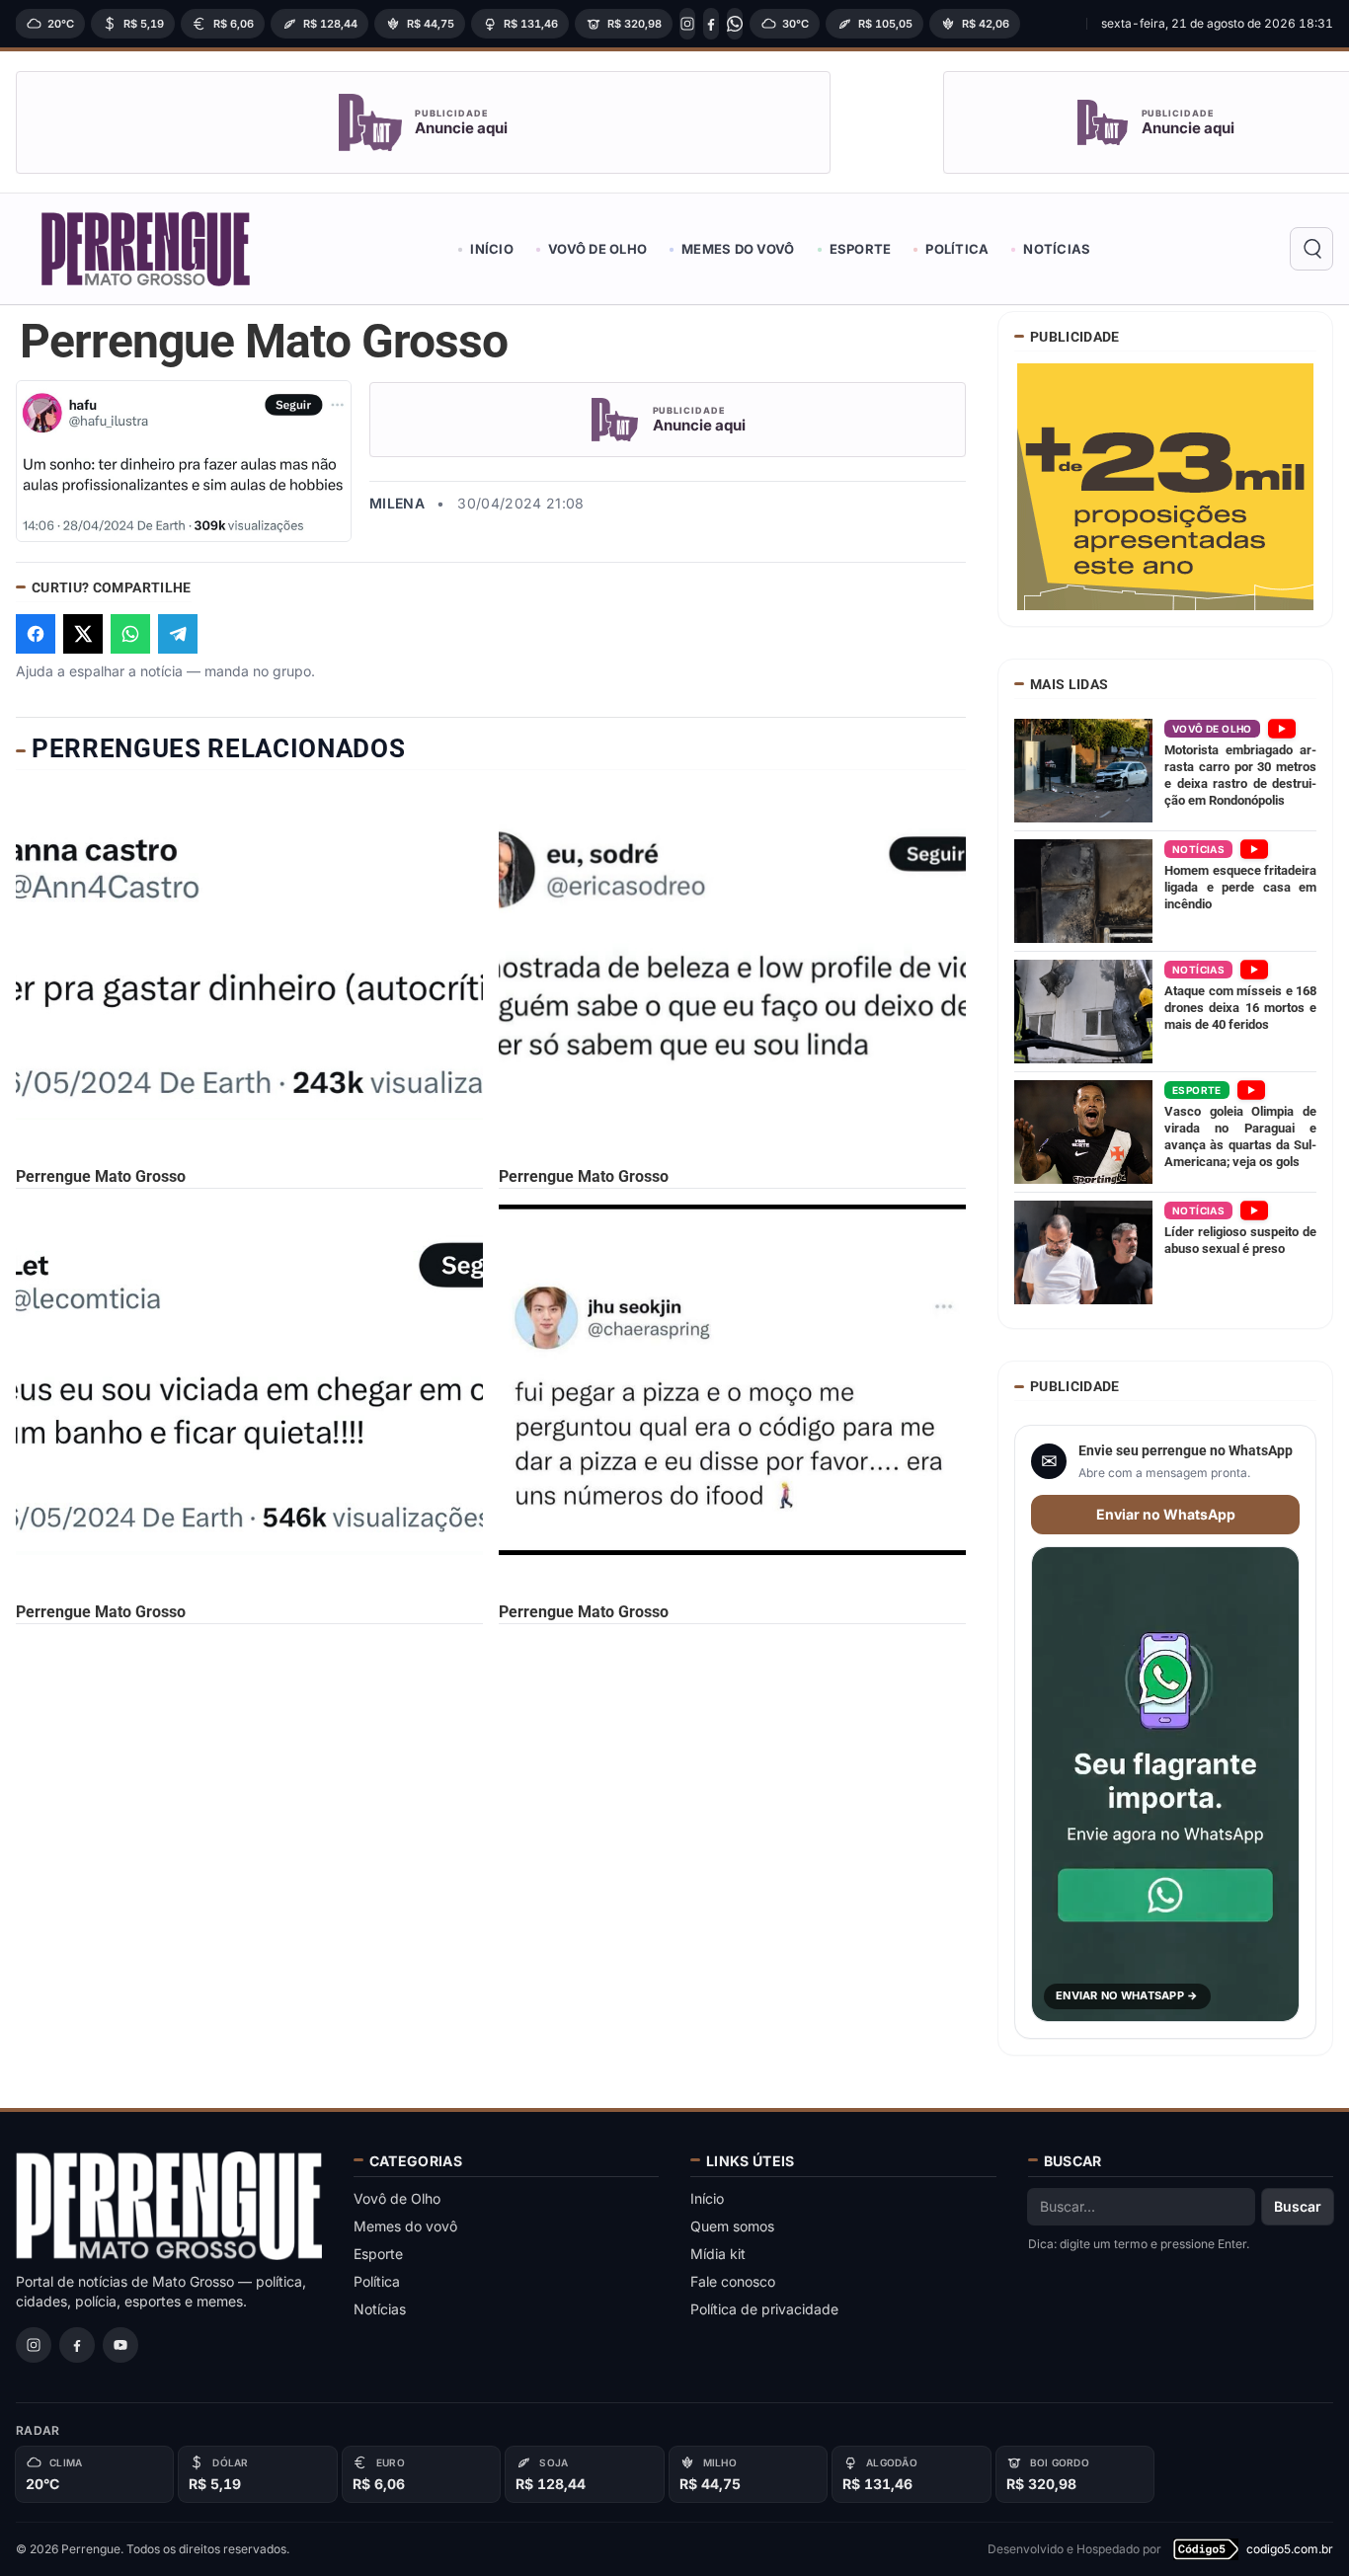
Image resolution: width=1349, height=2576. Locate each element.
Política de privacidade (764, 2309)
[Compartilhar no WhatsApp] (130, 634)
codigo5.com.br (1290, 2549)
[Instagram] (687, 24)
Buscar (1298, 2206)
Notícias (1057, 249)
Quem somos (732, 2226)
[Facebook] (711, 24)
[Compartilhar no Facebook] (36, 634)
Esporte (861, 249)
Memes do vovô (738, 249)
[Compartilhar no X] (83, 634)
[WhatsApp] (735, 24)
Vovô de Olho (597, 249)
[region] (545, 24)
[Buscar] (1311, 249)
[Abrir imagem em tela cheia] (184, 461)
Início (492, 249)
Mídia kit (718, 2254)
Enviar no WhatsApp (1166, 1514)
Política (957, 249)
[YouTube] (120, 2345)
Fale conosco (733, 2281)
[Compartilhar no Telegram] (178, 634)
